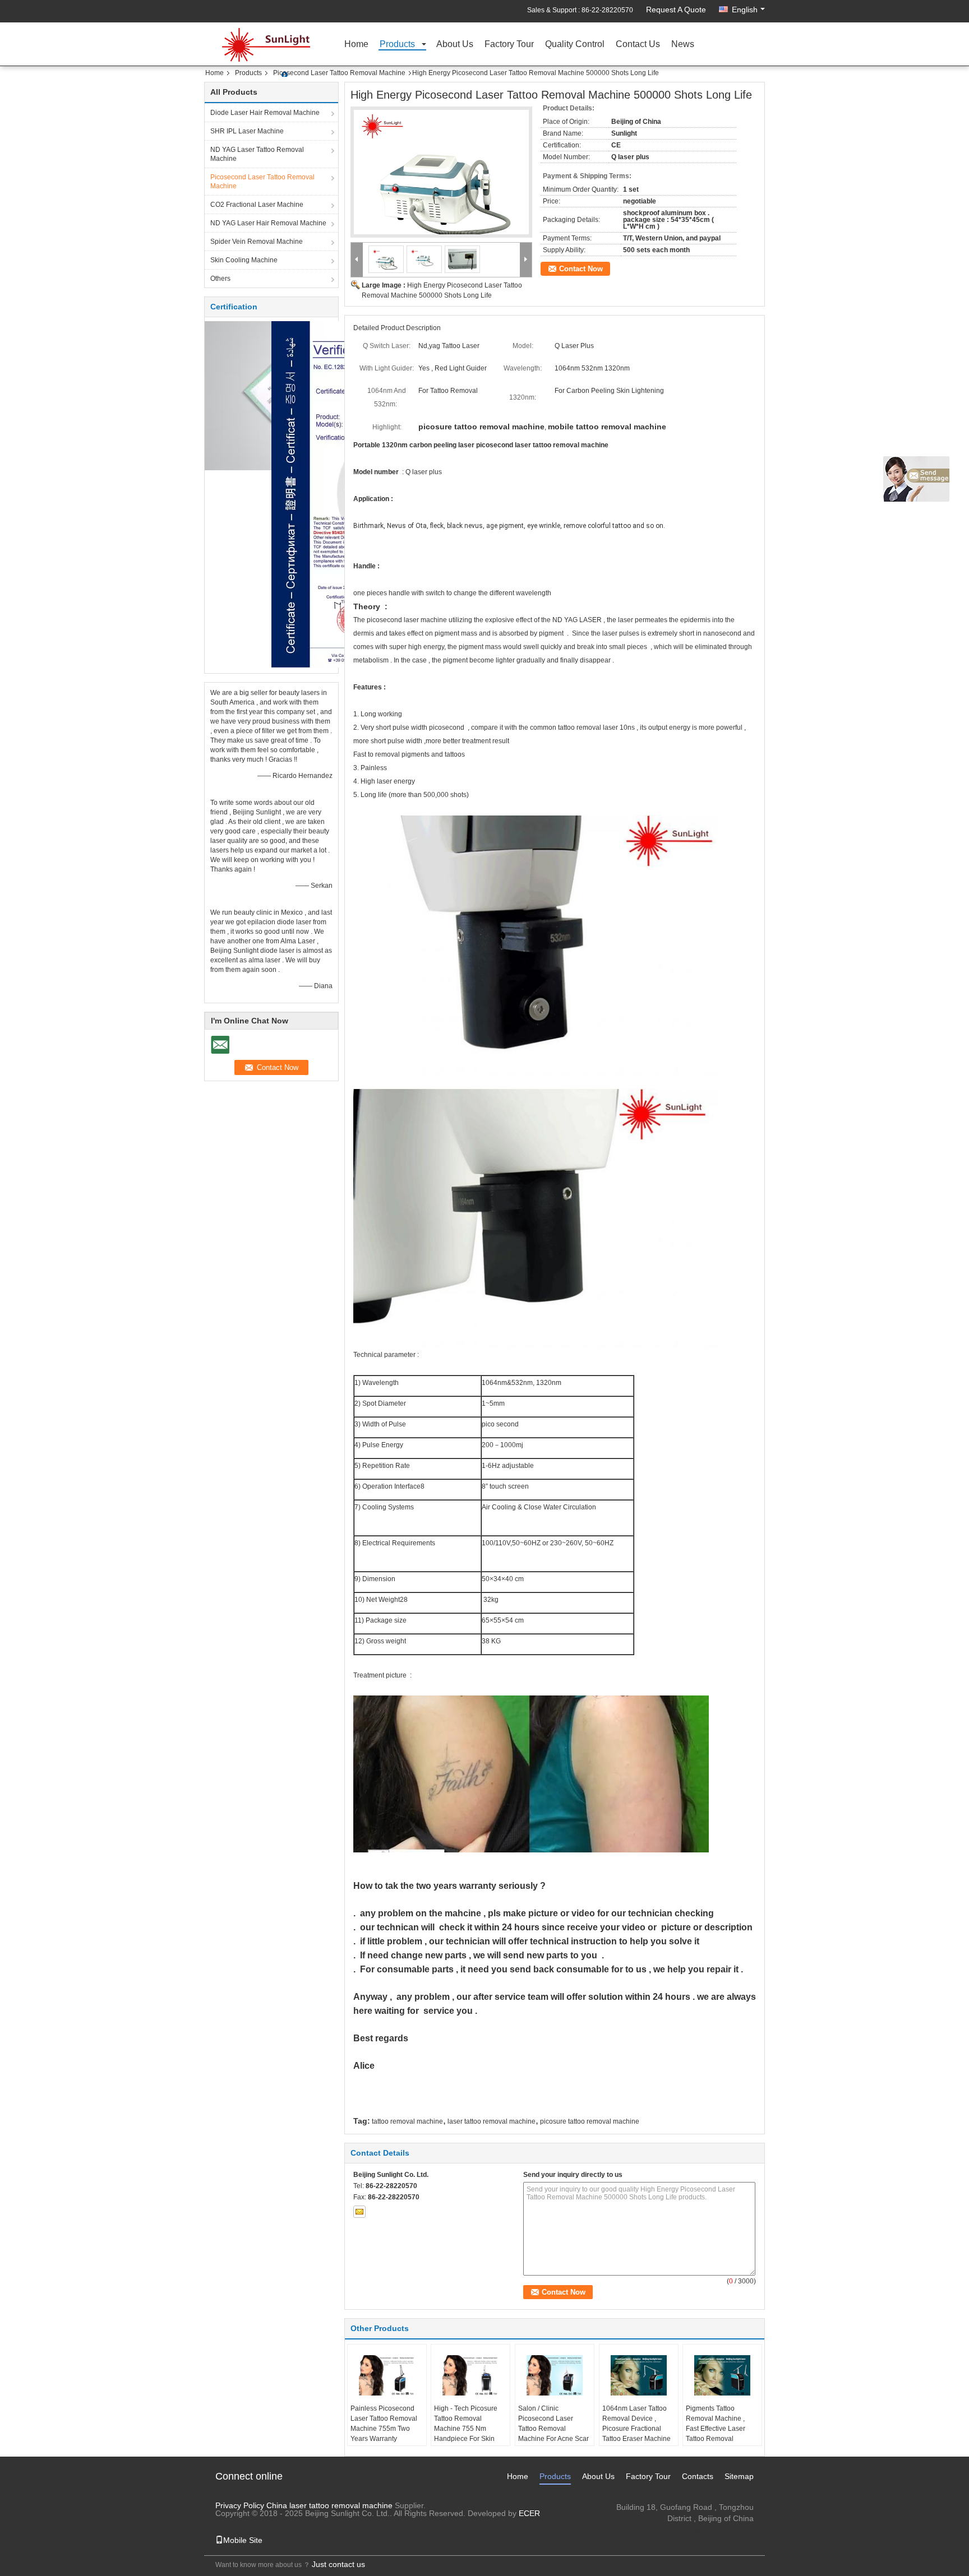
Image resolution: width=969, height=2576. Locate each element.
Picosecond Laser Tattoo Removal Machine (339, 73)
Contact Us (638, 45)
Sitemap (739, 2476)
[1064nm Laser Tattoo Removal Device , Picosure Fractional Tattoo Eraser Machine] (639, 2375)
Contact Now (581, 269)
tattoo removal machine (407, 2121)
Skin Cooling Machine (244, 260)
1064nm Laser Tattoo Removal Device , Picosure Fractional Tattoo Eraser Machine (636, 2424)
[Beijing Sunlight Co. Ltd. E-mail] (359, 2212)
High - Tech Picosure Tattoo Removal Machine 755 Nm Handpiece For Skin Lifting (466, 2429)
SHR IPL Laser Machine (247, 131)
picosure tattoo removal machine (590, 2121)
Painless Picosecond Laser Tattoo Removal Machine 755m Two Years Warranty (384, 2424)
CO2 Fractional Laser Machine (257, 205)
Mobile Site (243, 2540)
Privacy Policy (240, 2505)
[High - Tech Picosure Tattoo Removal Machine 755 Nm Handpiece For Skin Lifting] (470, 2375)
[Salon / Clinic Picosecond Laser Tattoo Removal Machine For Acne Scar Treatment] (555, 2375)
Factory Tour (509, 45)
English (745, 10)
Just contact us (338, 2564)
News (683, 45)
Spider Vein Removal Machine (257, 242)
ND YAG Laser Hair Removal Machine (268, 223)
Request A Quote (676, 10)
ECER (529, 2513)
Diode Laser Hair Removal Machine (265, 113)
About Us (455, 45)
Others (220, 279)
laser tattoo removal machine (492, 2121)
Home (356, 45)
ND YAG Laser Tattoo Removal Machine (257, 154)
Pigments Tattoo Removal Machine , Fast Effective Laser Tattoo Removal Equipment (716, 2429)
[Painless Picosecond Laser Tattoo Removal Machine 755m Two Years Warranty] (387, 2375)
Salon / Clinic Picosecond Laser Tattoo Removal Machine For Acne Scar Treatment (553, 2429)
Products (397, 45)
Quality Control (575, 45)
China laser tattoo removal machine (329, 2505)
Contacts (698, 2476)
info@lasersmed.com (716, 2529)
